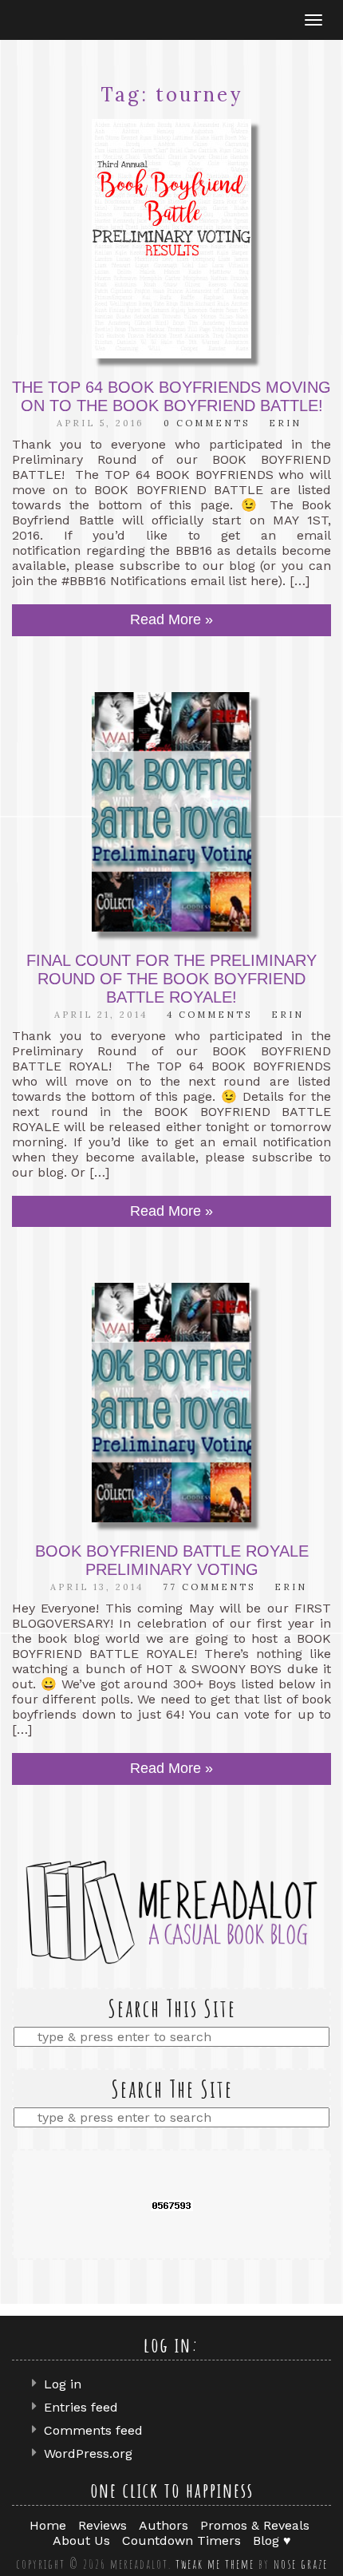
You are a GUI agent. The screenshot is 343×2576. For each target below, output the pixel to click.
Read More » (171, 619)
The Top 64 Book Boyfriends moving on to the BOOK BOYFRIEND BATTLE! (171, 396)
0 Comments (207, 423)
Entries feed (81, 2407)
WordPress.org (88, 2453)
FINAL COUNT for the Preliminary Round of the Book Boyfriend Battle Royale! (171, 979)
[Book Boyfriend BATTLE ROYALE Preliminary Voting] (171, 1403)
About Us (81, 2540)
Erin (285, 423)
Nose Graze (301, 2564)
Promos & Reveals (255, 2525)
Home (48, 2525)
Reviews (103, 2525)
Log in (63, 2384)
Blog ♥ (272, 2540)
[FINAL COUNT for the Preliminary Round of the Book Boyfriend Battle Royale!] (171, 812)
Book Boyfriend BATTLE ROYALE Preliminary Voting (172, 1560)
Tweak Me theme (215, 2564)
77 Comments (209, 1587)
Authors (164, 2525)
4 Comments (209, 1015)
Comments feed (93, 2430)
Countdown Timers (181, 2540)
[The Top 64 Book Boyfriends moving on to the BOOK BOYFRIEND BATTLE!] (171, 239)
